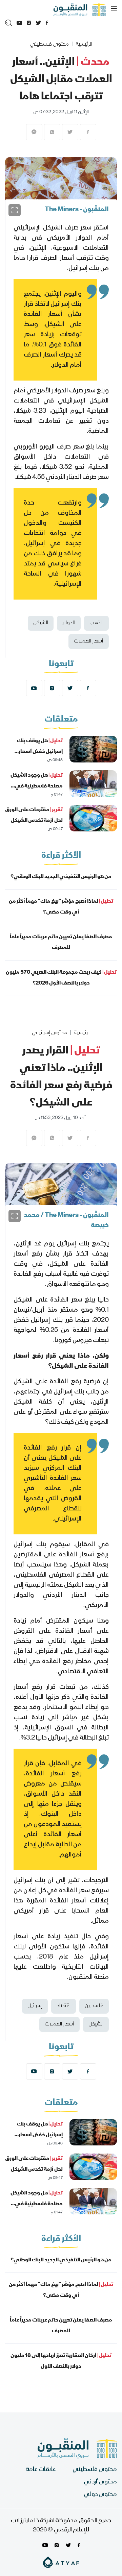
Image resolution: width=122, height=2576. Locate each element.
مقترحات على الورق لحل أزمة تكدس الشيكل (34, 816)
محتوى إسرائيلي (49, 1033)
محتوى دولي (100, 2495)
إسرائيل (35, 2006)
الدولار (69, 623)
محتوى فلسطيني (49, 45)
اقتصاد (64, 2006)
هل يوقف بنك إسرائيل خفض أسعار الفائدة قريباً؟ (40, 752)
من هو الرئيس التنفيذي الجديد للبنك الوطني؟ (61, 877)
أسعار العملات (89, 641)
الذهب (96, 623)
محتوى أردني (100, 2482)
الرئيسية (84, 45)
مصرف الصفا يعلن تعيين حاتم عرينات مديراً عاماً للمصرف (61, 943)
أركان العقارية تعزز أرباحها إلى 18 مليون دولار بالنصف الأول (61, 2361)
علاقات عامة (41, 2470)
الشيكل (41, 623)
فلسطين (94, 2006)
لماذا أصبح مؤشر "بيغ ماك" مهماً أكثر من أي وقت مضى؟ (61, 907)
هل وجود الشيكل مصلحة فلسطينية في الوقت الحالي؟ (37, 786)
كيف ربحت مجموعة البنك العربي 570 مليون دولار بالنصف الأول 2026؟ (61, 978)
